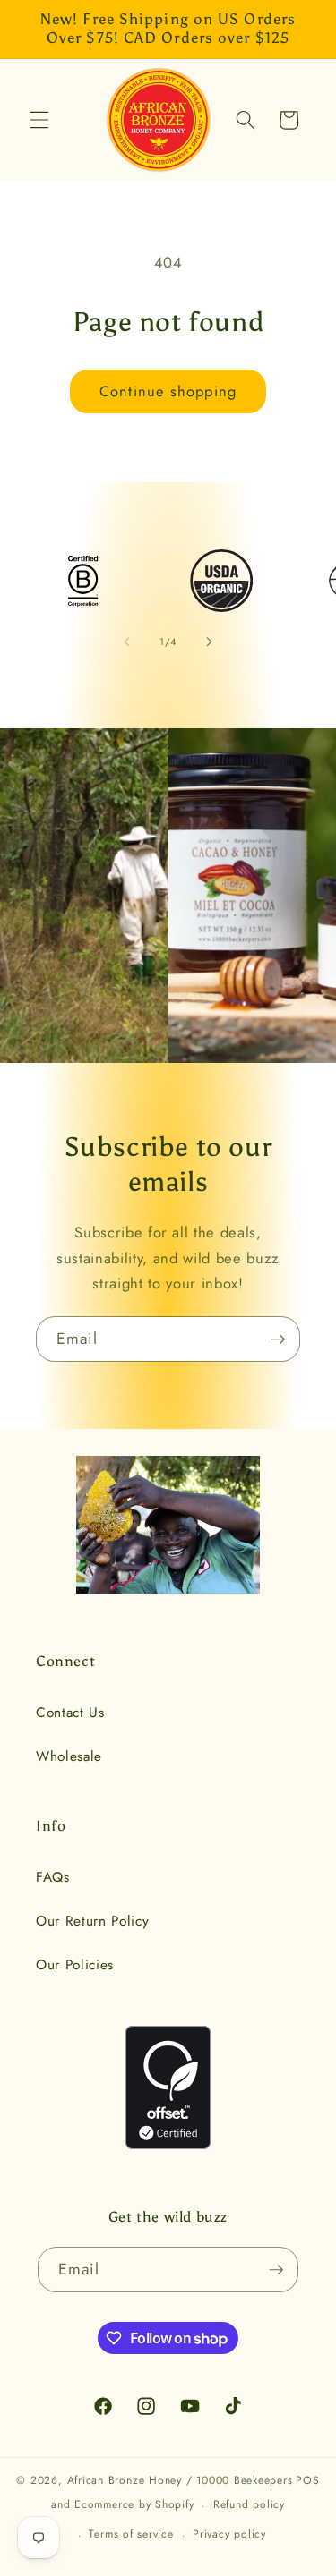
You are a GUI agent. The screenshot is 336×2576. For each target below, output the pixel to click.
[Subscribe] (278, 1339)
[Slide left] (126, 642)
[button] (39, 120)
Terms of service (131, 2534)
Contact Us (70, 1713)
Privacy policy (229, 2534)
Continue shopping (168, 391)
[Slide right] (210, 642)
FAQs (53, 1877)
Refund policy (249, 2504)
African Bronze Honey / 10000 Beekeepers (180, 2480)
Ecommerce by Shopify (134, 2505)
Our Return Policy (92, 1921)
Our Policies (75, 1965)
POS (307, 2480)
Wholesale (69, 1756)
